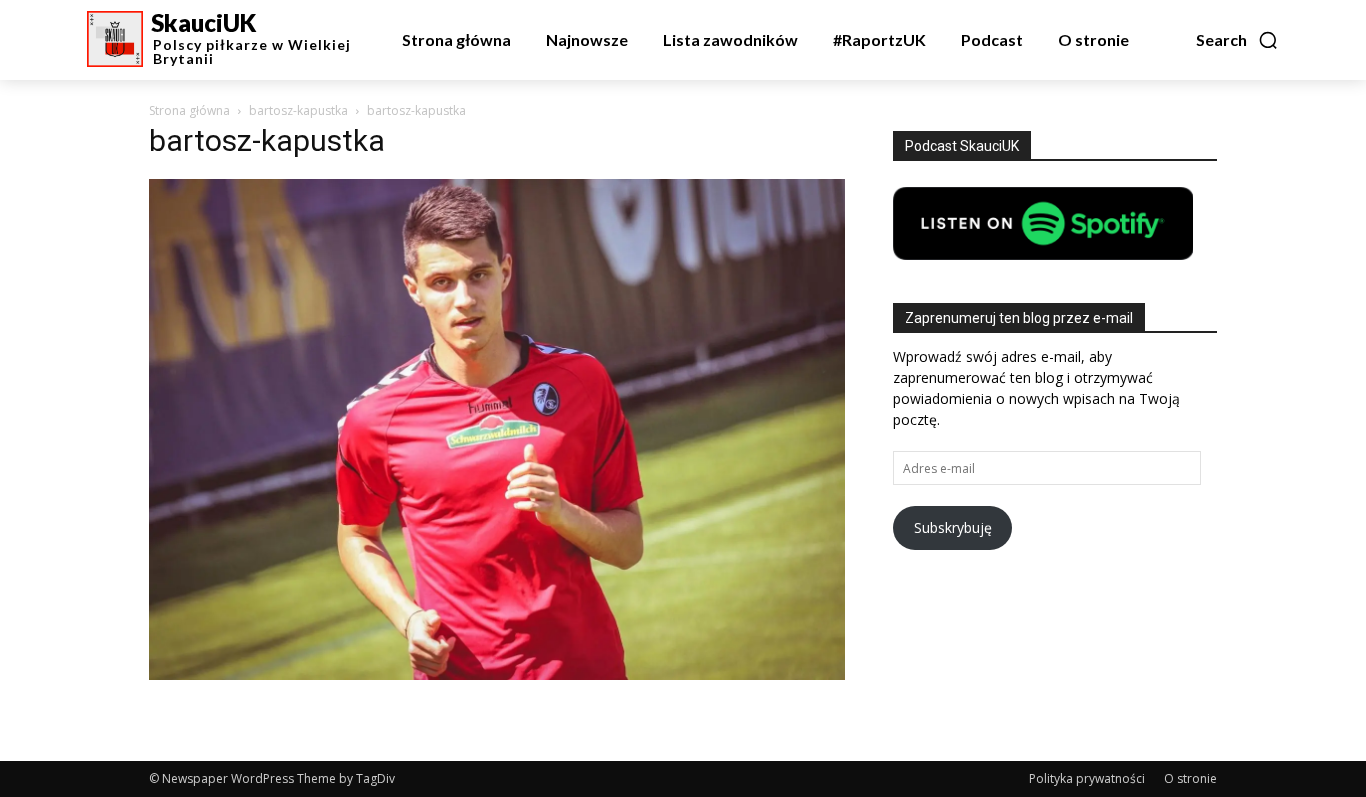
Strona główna (189, 110)
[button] (1237, 40)
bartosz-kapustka (298, 110)
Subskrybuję (953, 527)
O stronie (1190, 778)
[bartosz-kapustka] (497, 674)
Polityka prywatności (1087, 778)
